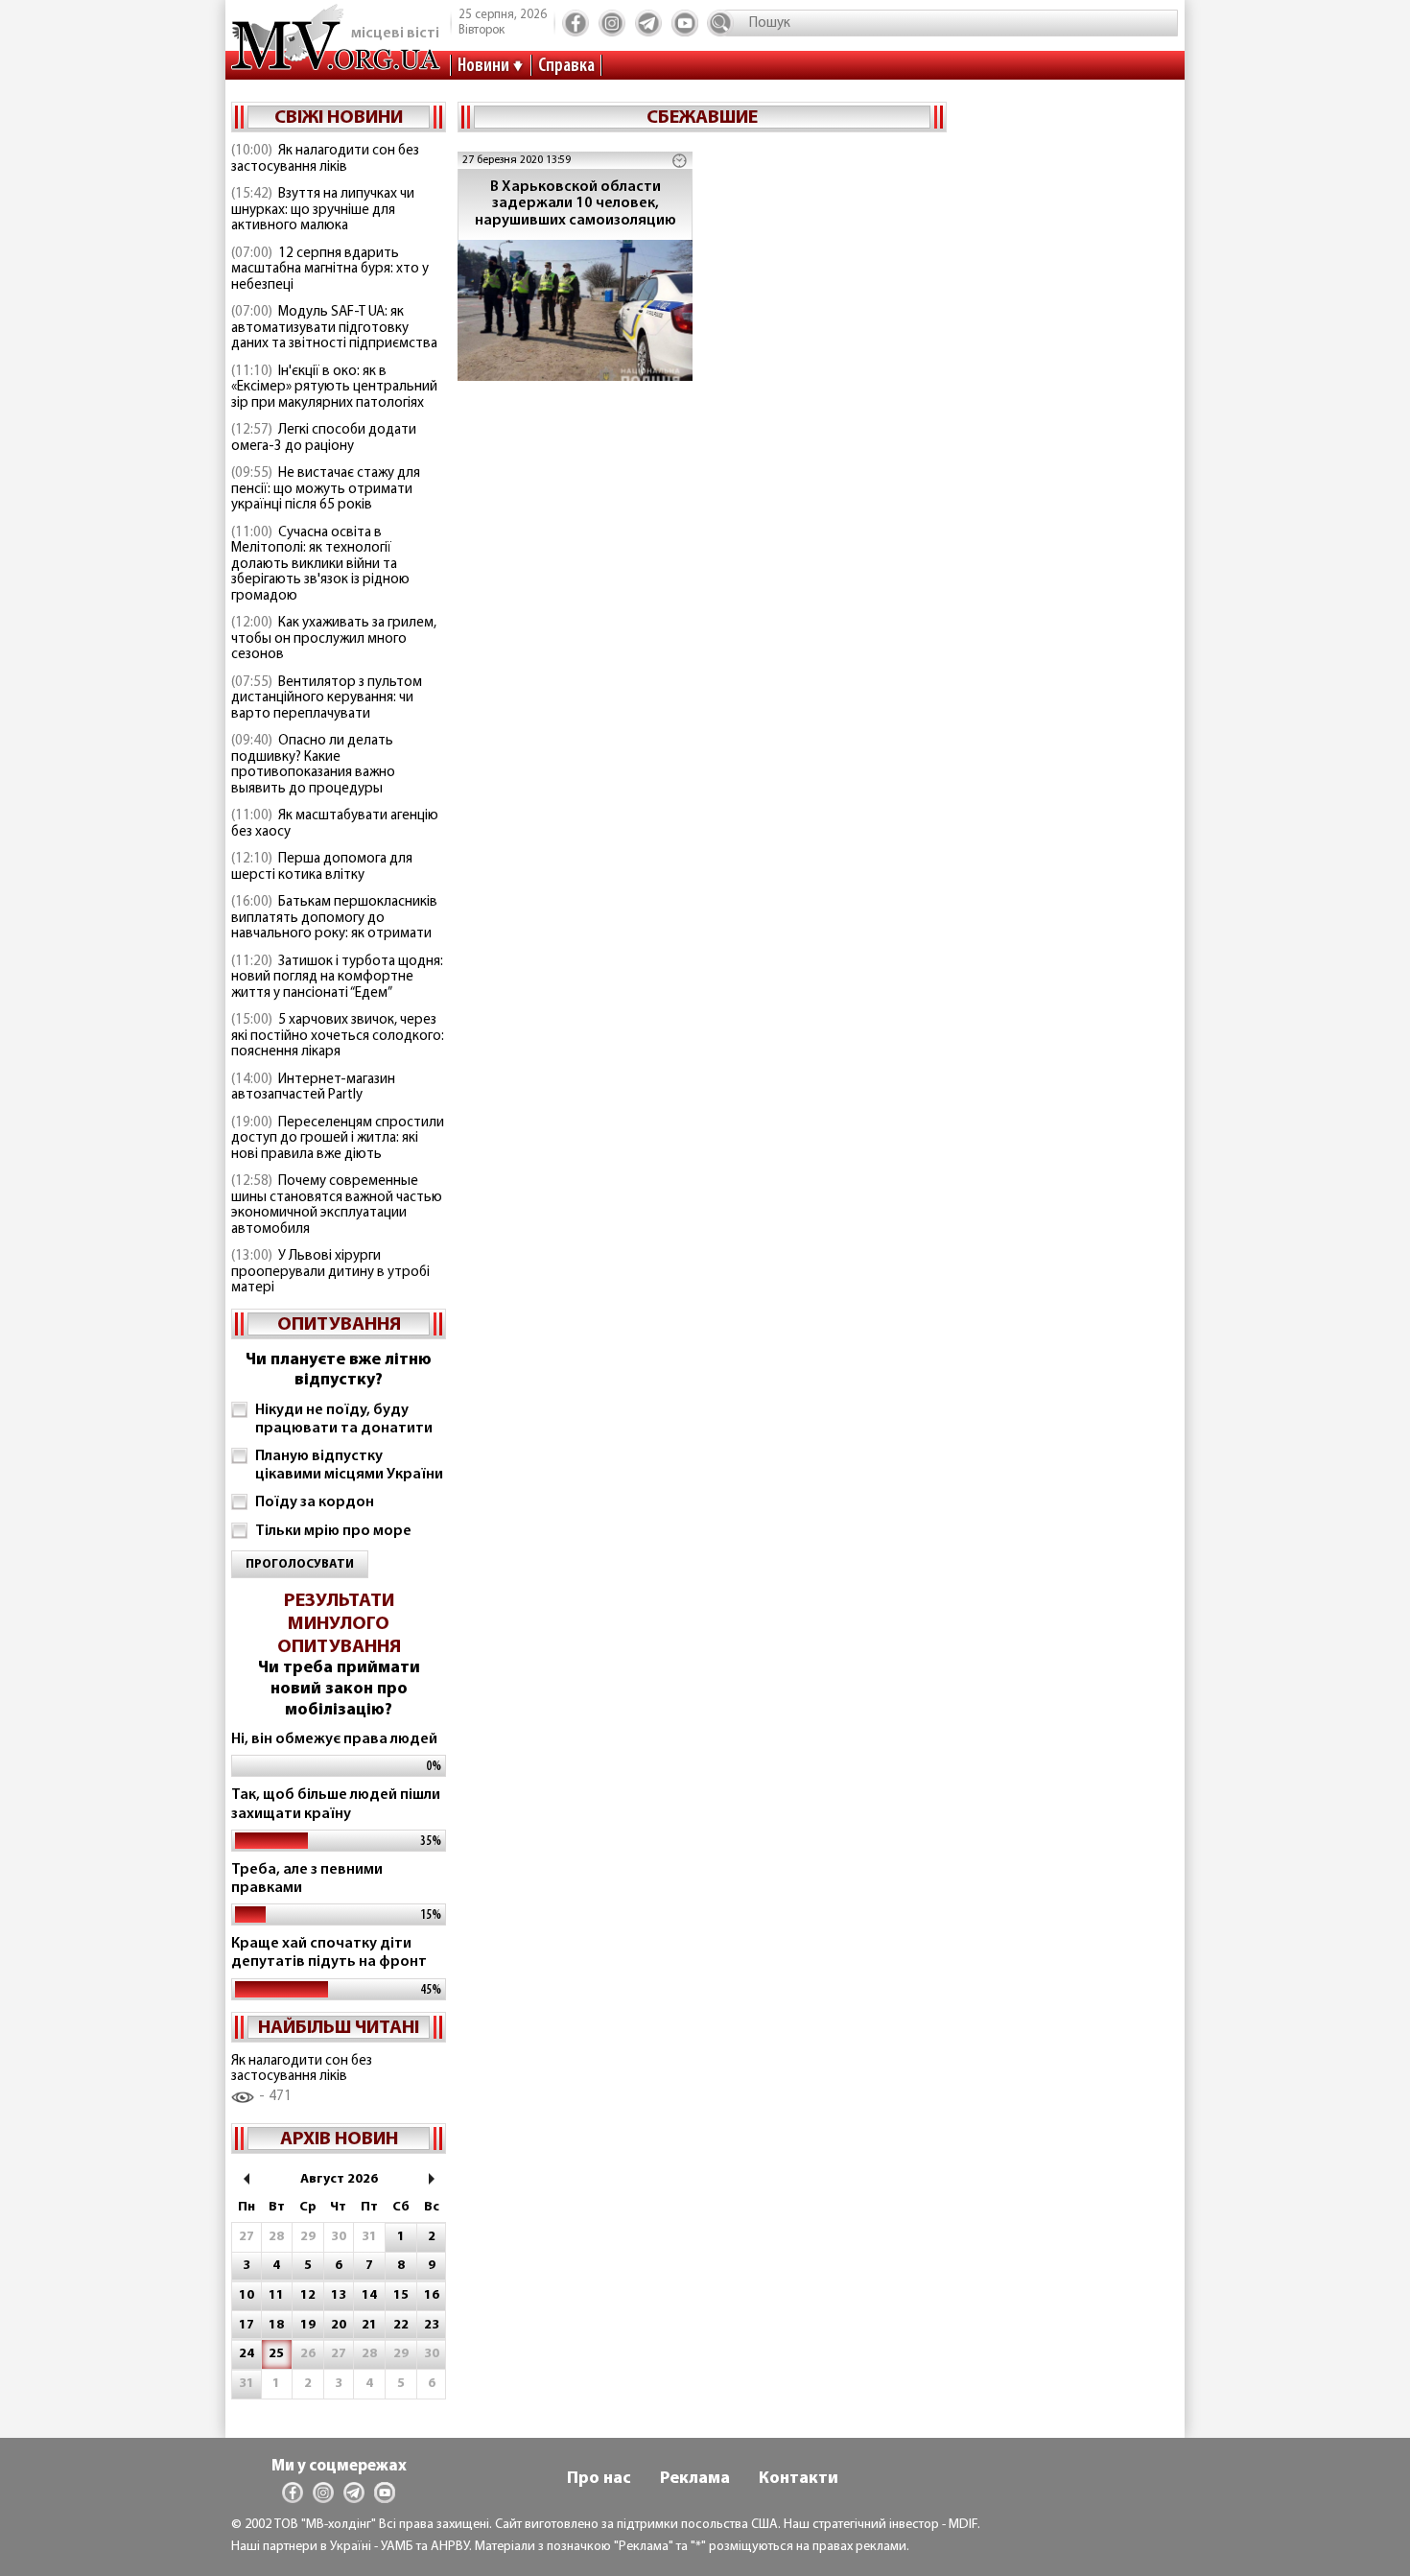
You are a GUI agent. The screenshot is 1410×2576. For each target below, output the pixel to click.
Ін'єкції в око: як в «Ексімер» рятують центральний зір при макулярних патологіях (334, 388)
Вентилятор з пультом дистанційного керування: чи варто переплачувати (327, 698)
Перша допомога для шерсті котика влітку (322, 867)
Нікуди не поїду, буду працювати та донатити (344, 1419)
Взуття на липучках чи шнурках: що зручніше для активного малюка (323, 210)
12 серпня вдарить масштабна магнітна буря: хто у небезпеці (330, 270)
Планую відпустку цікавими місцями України (349, 1465)
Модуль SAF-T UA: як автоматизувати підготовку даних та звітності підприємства (334, 328)
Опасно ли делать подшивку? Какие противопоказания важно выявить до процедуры (313, 765)
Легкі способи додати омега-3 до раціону (324, 438)
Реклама (695, 2479)
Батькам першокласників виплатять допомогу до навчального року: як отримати (334, 918)
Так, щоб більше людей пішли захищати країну (336, 1804)
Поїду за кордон (315, 1502)
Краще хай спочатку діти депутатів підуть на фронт (329, 1953)
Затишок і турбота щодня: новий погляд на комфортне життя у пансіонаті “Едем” (337, 978)
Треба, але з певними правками (307, 1879)
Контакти (799, 2479)
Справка (566, 66)
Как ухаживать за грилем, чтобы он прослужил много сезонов (334, 639)
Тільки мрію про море (333, 1531)
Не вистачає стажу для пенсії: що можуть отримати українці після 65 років (326, 489)
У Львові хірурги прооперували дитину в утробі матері (330, 1272)
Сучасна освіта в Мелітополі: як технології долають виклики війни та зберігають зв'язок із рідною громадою (320, 565)
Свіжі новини (339, 118)
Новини (483, 66)
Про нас (599, 2479)
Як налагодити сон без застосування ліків (325, 159)
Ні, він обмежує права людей (334, 1739)
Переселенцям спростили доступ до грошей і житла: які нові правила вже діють (338, 1139)
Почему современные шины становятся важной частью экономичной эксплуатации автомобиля (337, 1205)
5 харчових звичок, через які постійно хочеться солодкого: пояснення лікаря (338, 1036)
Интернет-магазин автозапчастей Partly (313, 1088)
